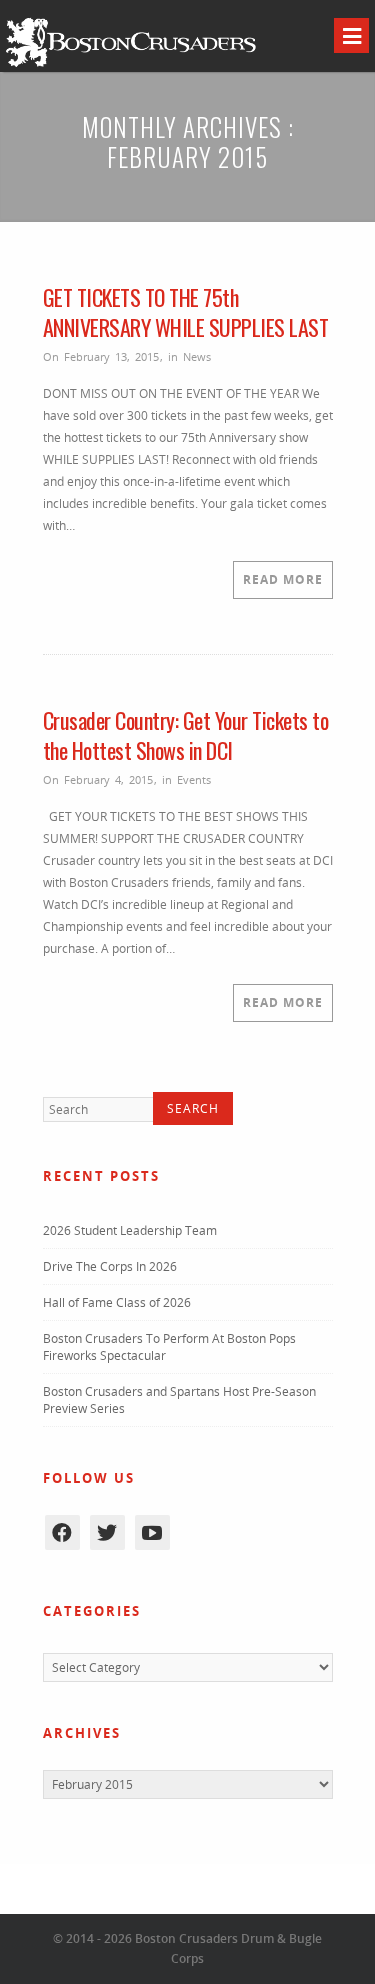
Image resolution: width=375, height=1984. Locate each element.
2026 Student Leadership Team (130, 1230)
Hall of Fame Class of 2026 (117, 1302)
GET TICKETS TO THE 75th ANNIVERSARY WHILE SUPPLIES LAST (186, 312)
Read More (283, 579)
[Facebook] (62, 1532)
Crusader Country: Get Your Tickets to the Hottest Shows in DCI (186, 735)
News (197, 356)
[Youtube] (152, 1532)
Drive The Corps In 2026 (110, 1266)
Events (194, 779)
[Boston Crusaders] (131, 65)
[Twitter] (107, 1532)
